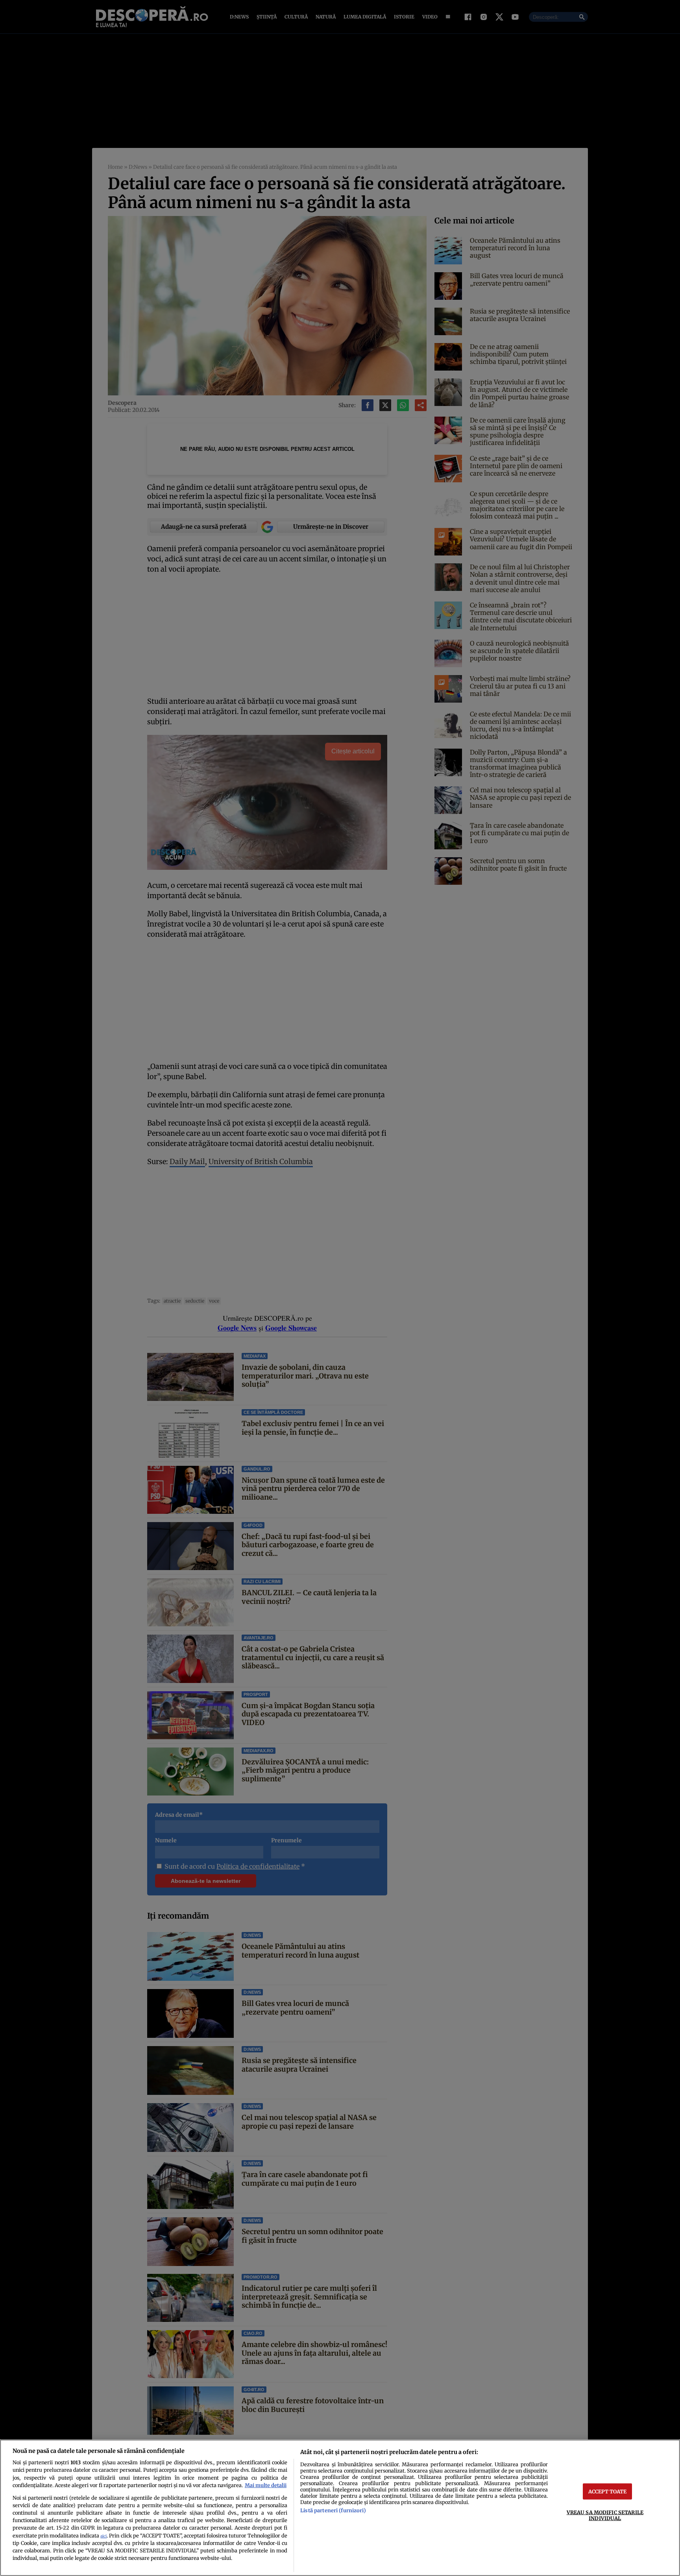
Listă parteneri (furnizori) (333, 2510)
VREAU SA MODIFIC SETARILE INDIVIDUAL (605, 2515)
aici (103, 2536)
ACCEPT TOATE (608, 2491)
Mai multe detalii (266, 2485)
